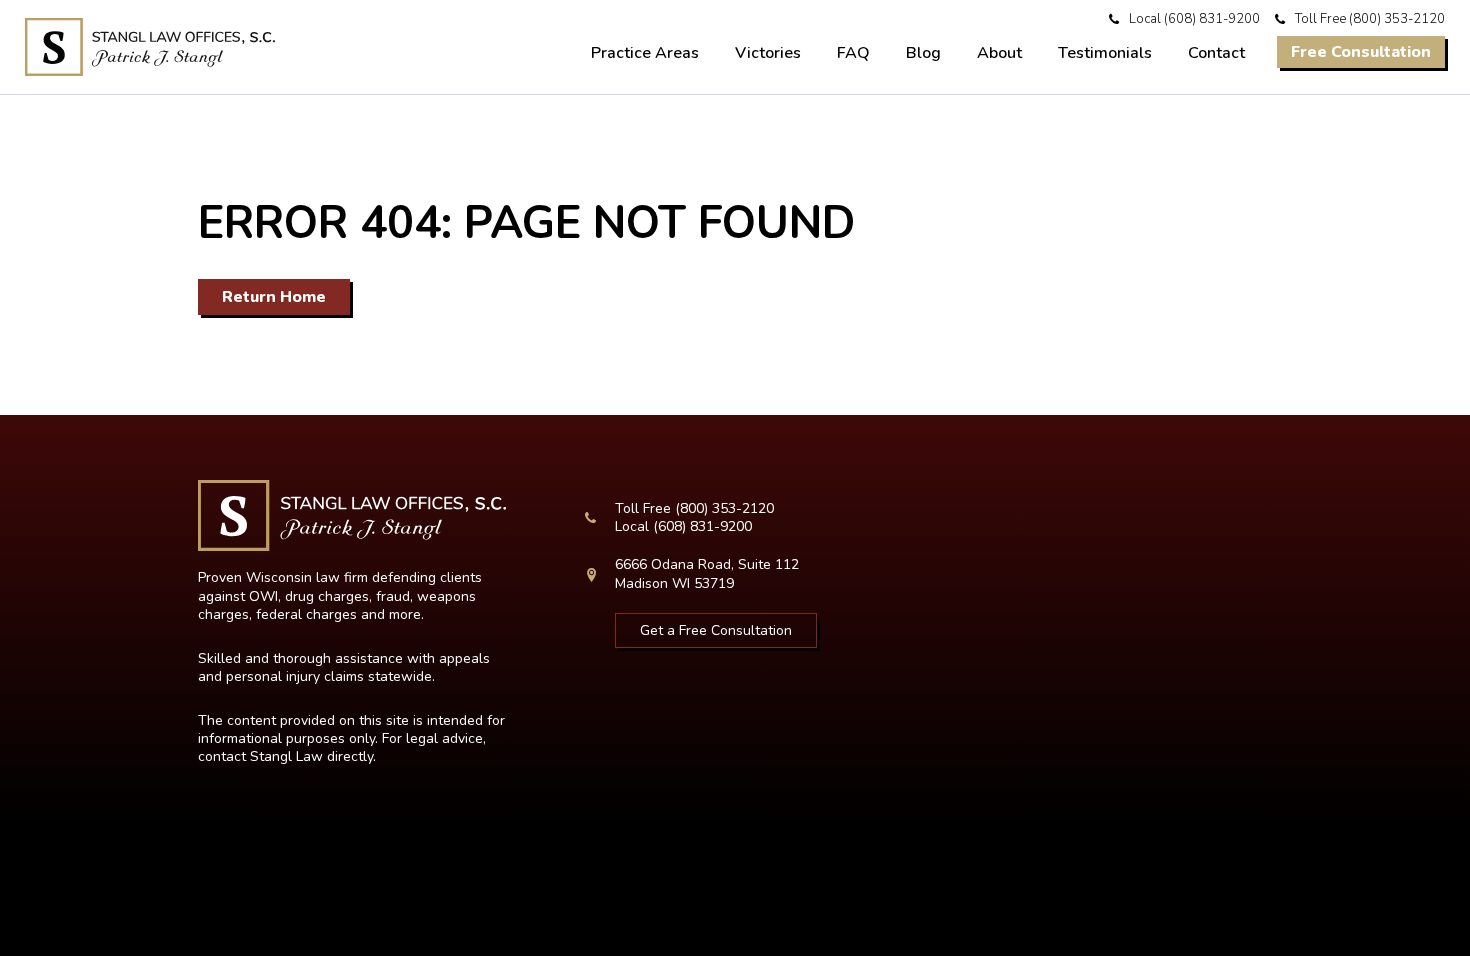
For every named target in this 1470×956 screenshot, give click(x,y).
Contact (1216, 53)
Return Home (274, 297)
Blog (923, 53)
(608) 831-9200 (1212, 19)
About (999, 53)
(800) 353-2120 (1397, 19)
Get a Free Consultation (716, 630)
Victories (768, 53)
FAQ (853, 53)
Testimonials (1105, 53)
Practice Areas (645, 53)
